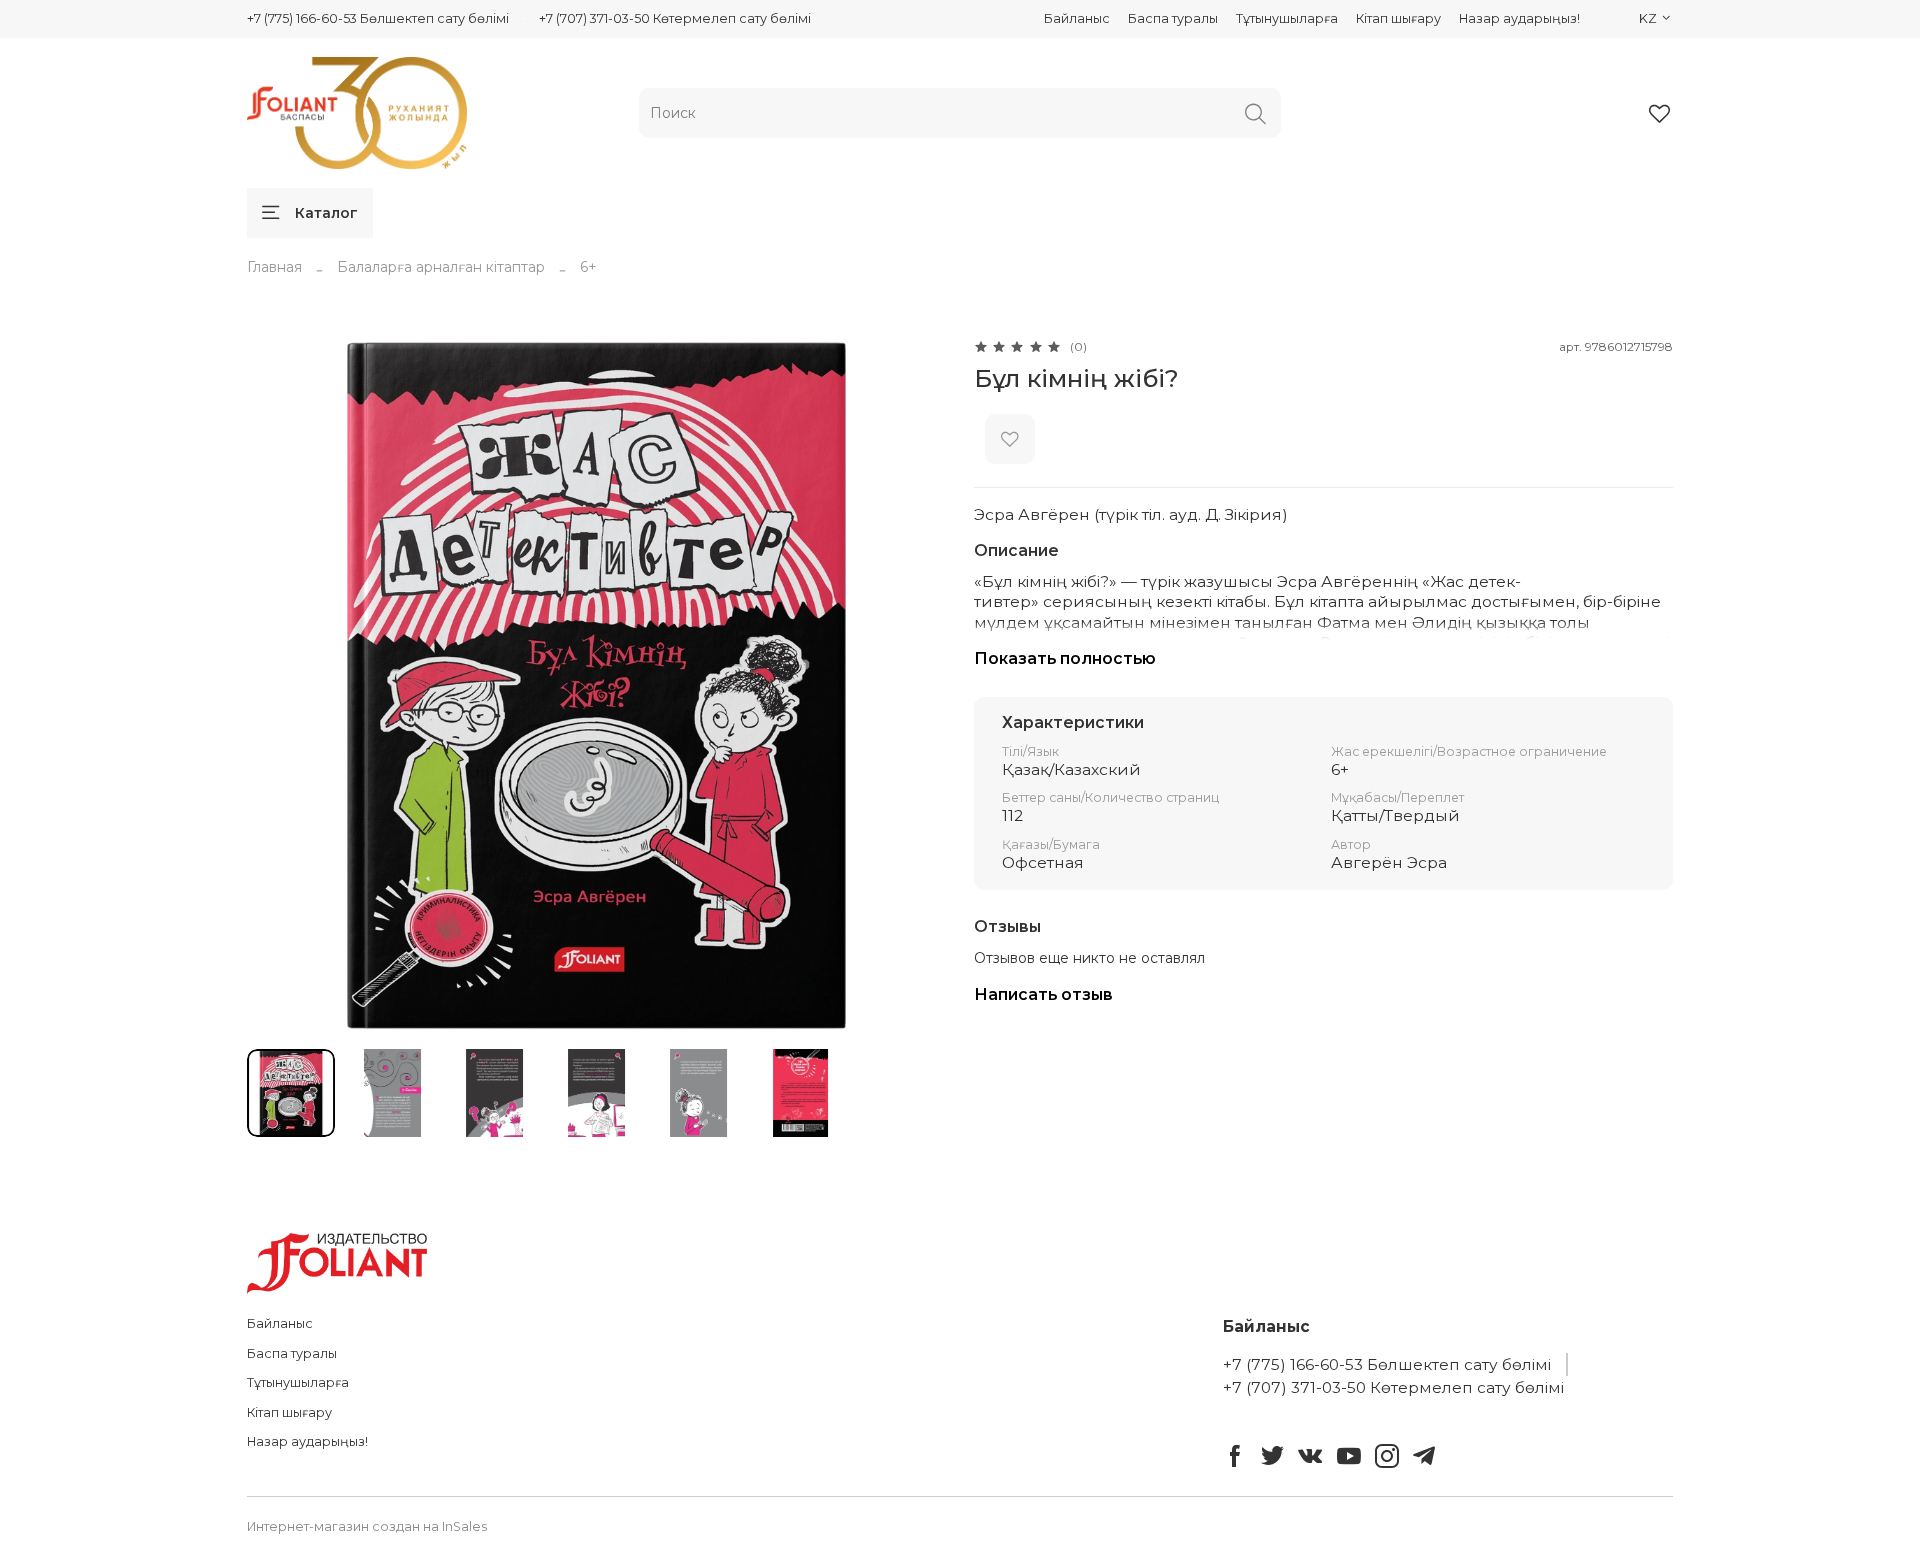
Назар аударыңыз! (1519, 18)
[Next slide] (918, 685)
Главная (274, 267)
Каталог (326, 213)
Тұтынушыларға (1287, 18)
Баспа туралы (1173, 18)
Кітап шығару (1398, 18)
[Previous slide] (275, 685)
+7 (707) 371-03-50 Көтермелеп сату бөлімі (675, 18)
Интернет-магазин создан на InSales (367, 1526)
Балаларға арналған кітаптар (441, 267)
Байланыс (1077, 18)
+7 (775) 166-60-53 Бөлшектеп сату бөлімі (378, 18)
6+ (588, 267)
